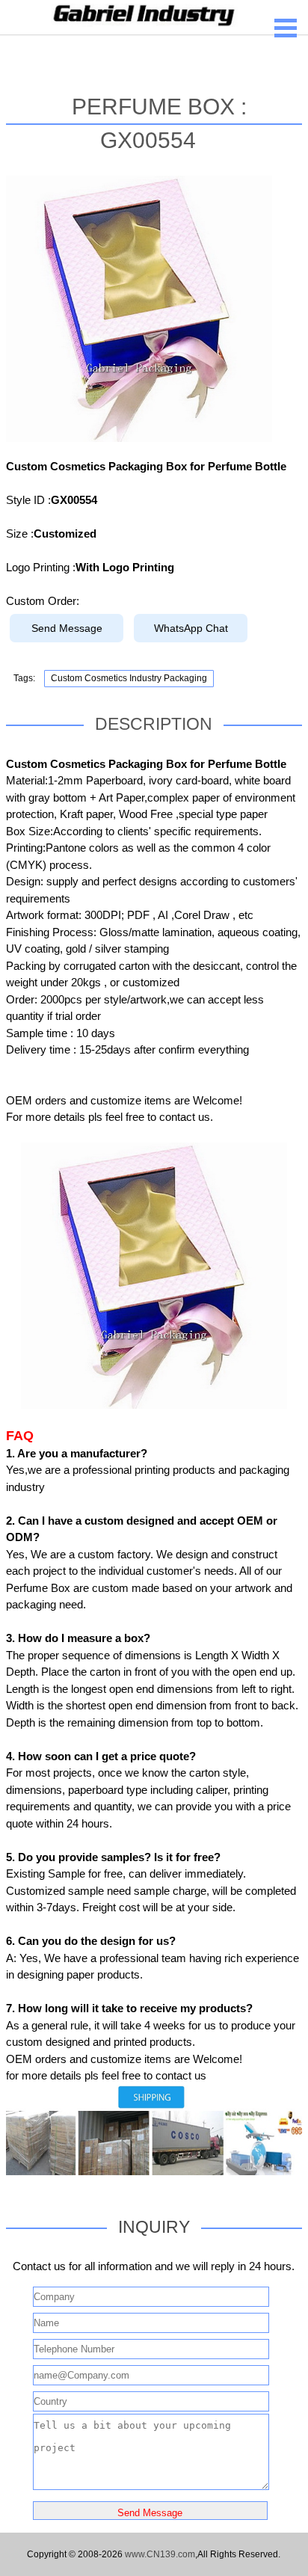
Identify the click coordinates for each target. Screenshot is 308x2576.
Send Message (67, 628)
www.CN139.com (160, 2554)
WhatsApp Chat (191, 628)
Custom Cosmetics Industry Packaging (129, 678)
